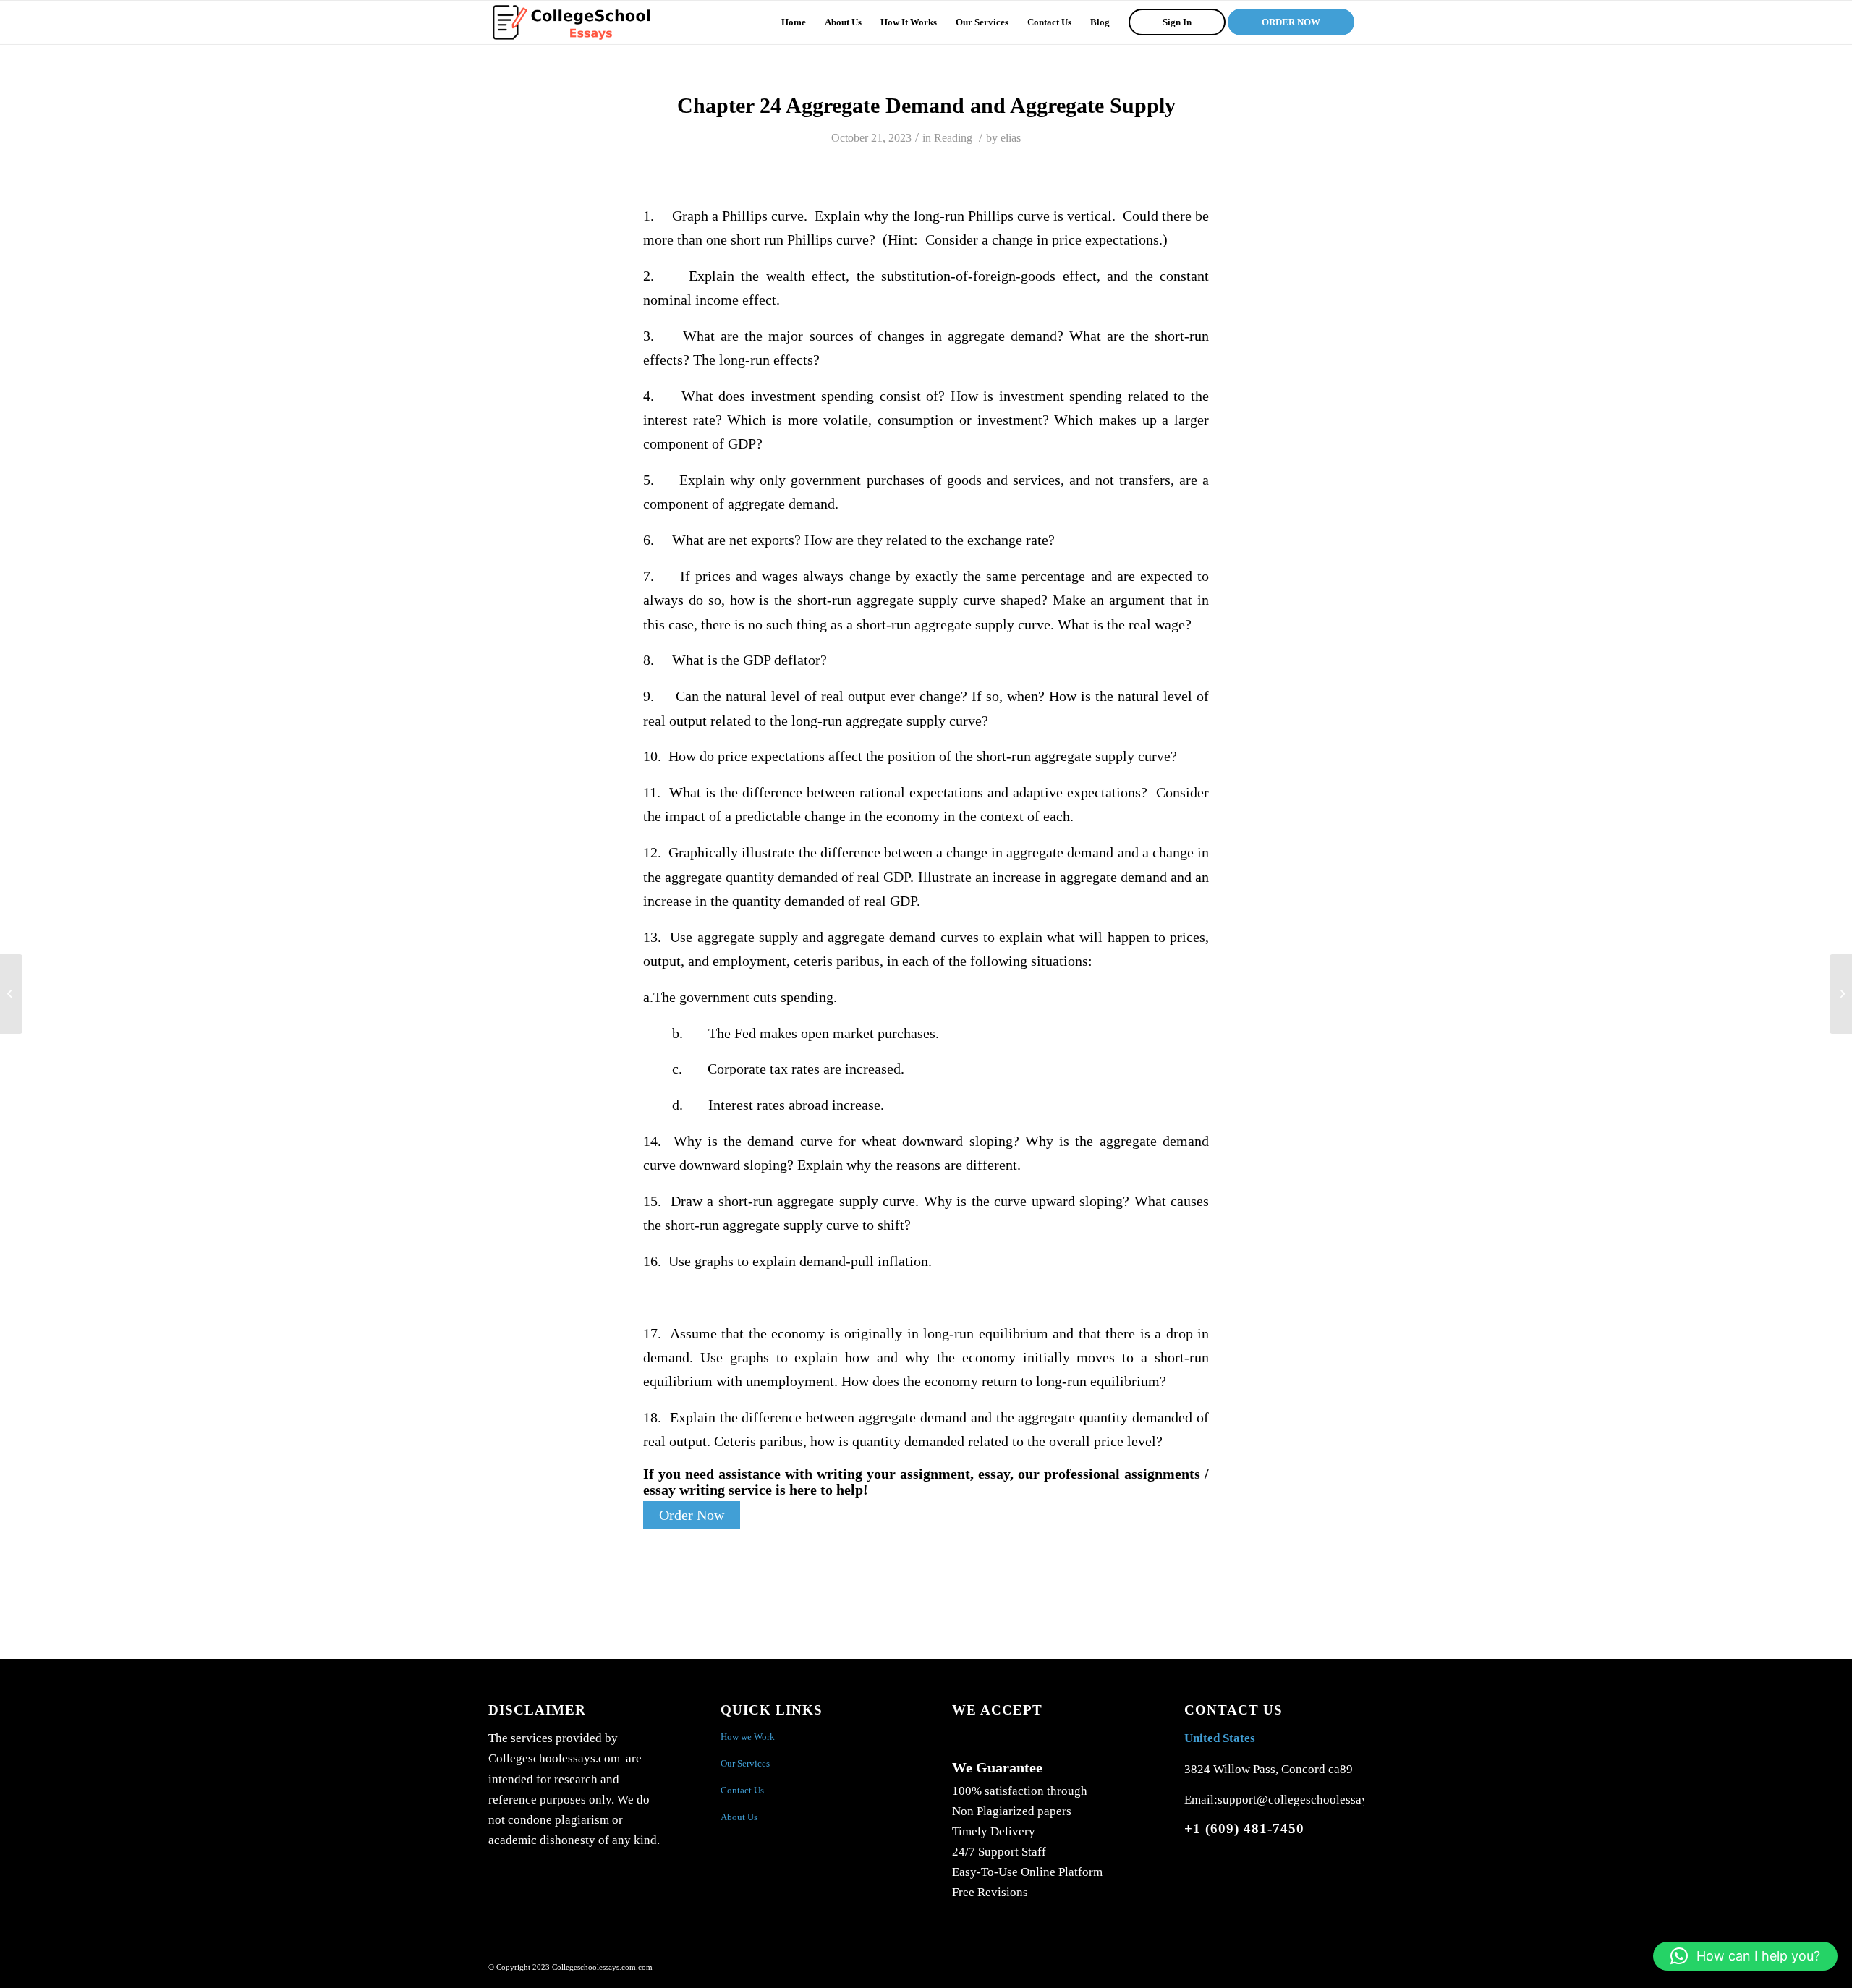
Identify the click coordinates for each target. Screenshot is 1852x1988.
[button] (1745, 1956)
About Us (739, 1817)
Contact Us (742, 1790)
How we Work (748, 1737)
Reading (953, 138)
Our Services (745, 1763)
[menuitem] (794, 22)
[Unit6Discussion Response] (11, 994)
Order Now (692, 1515)
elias (1011, 138)
